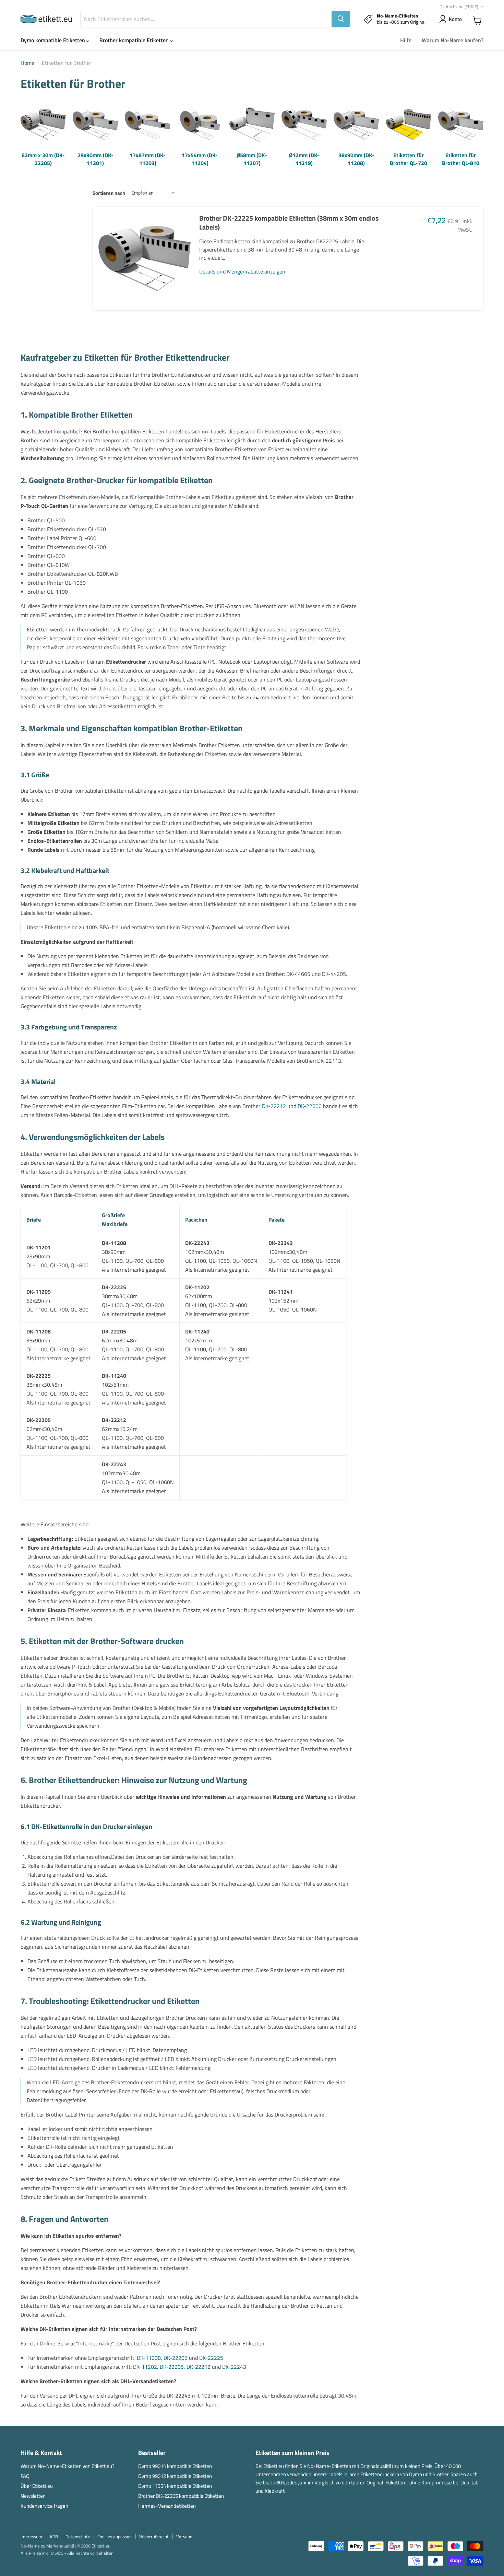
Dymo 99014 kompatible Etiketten (175, 2466)
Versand (184, 2537)
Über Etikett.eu (37, 2486)
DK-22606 (310, 1106)
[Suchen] (341, 19)
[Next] (477, 135)
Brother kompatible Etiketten (135, 40)
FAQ (25, 2476)
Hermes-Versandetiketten (167, 2506)
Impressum (31, 2537)
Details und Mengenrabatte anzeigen (242, 271)
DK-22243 (234, 2367)
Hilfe (406, 40)
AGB (54, 2537)
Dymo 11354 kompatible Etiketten (175, 2486)
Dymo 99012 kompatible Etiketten (175, 2476)
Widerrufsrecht (154, 2537)
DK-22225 (211, 2358)
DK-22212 (274, 1106)
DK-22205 (176, 2358)
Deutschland (459, 7)
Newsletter (33, 2496)
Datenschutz (78, 2537)
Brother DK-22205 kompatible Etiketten (181, 2496)
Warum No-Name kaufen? (453, 40)
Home (27, 63)
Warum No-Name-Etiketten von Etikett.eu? (68, 2466)
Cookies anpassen (115, 2537)
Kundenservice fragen (44, 2506)
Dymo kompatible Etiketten (53, 40)
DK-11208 (149, 2358)
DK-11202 (145, 2367)
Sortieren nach (109, 193)
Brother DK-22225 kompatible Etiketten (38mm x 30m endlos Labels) (289, 223)
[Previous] (27, 135)
